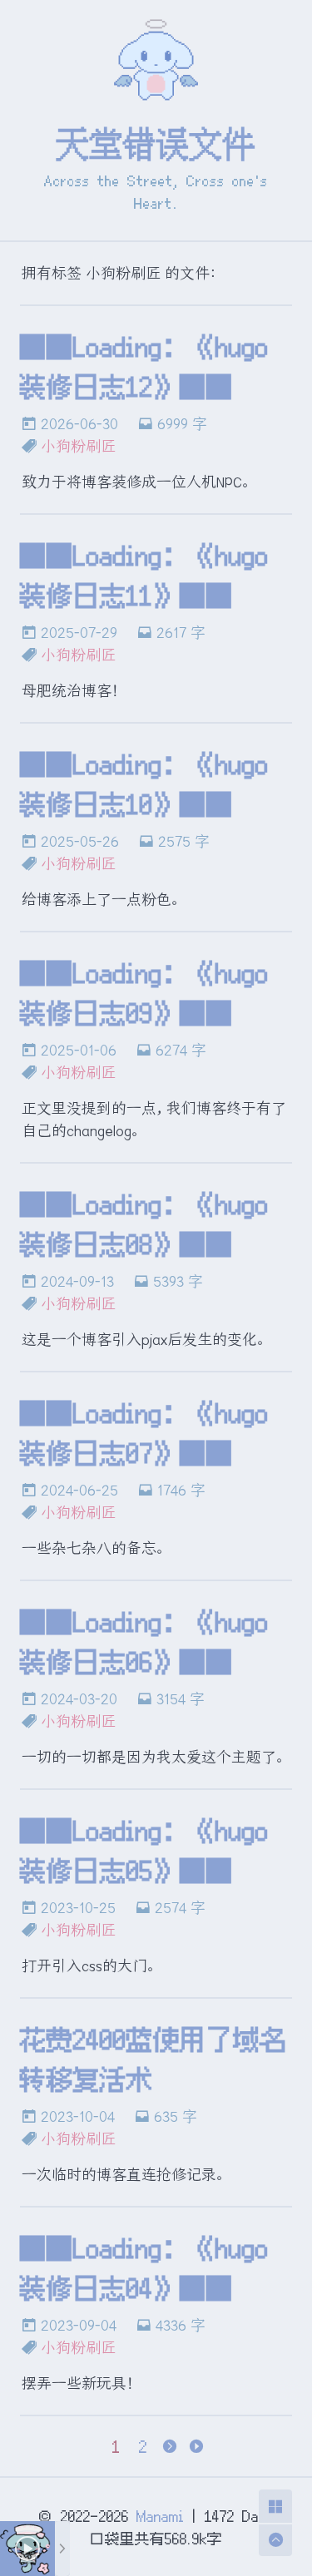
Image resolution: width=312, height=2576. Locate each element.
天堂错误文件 (156, 144)
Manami (161, 2516)
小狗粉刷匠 (78, 446)
